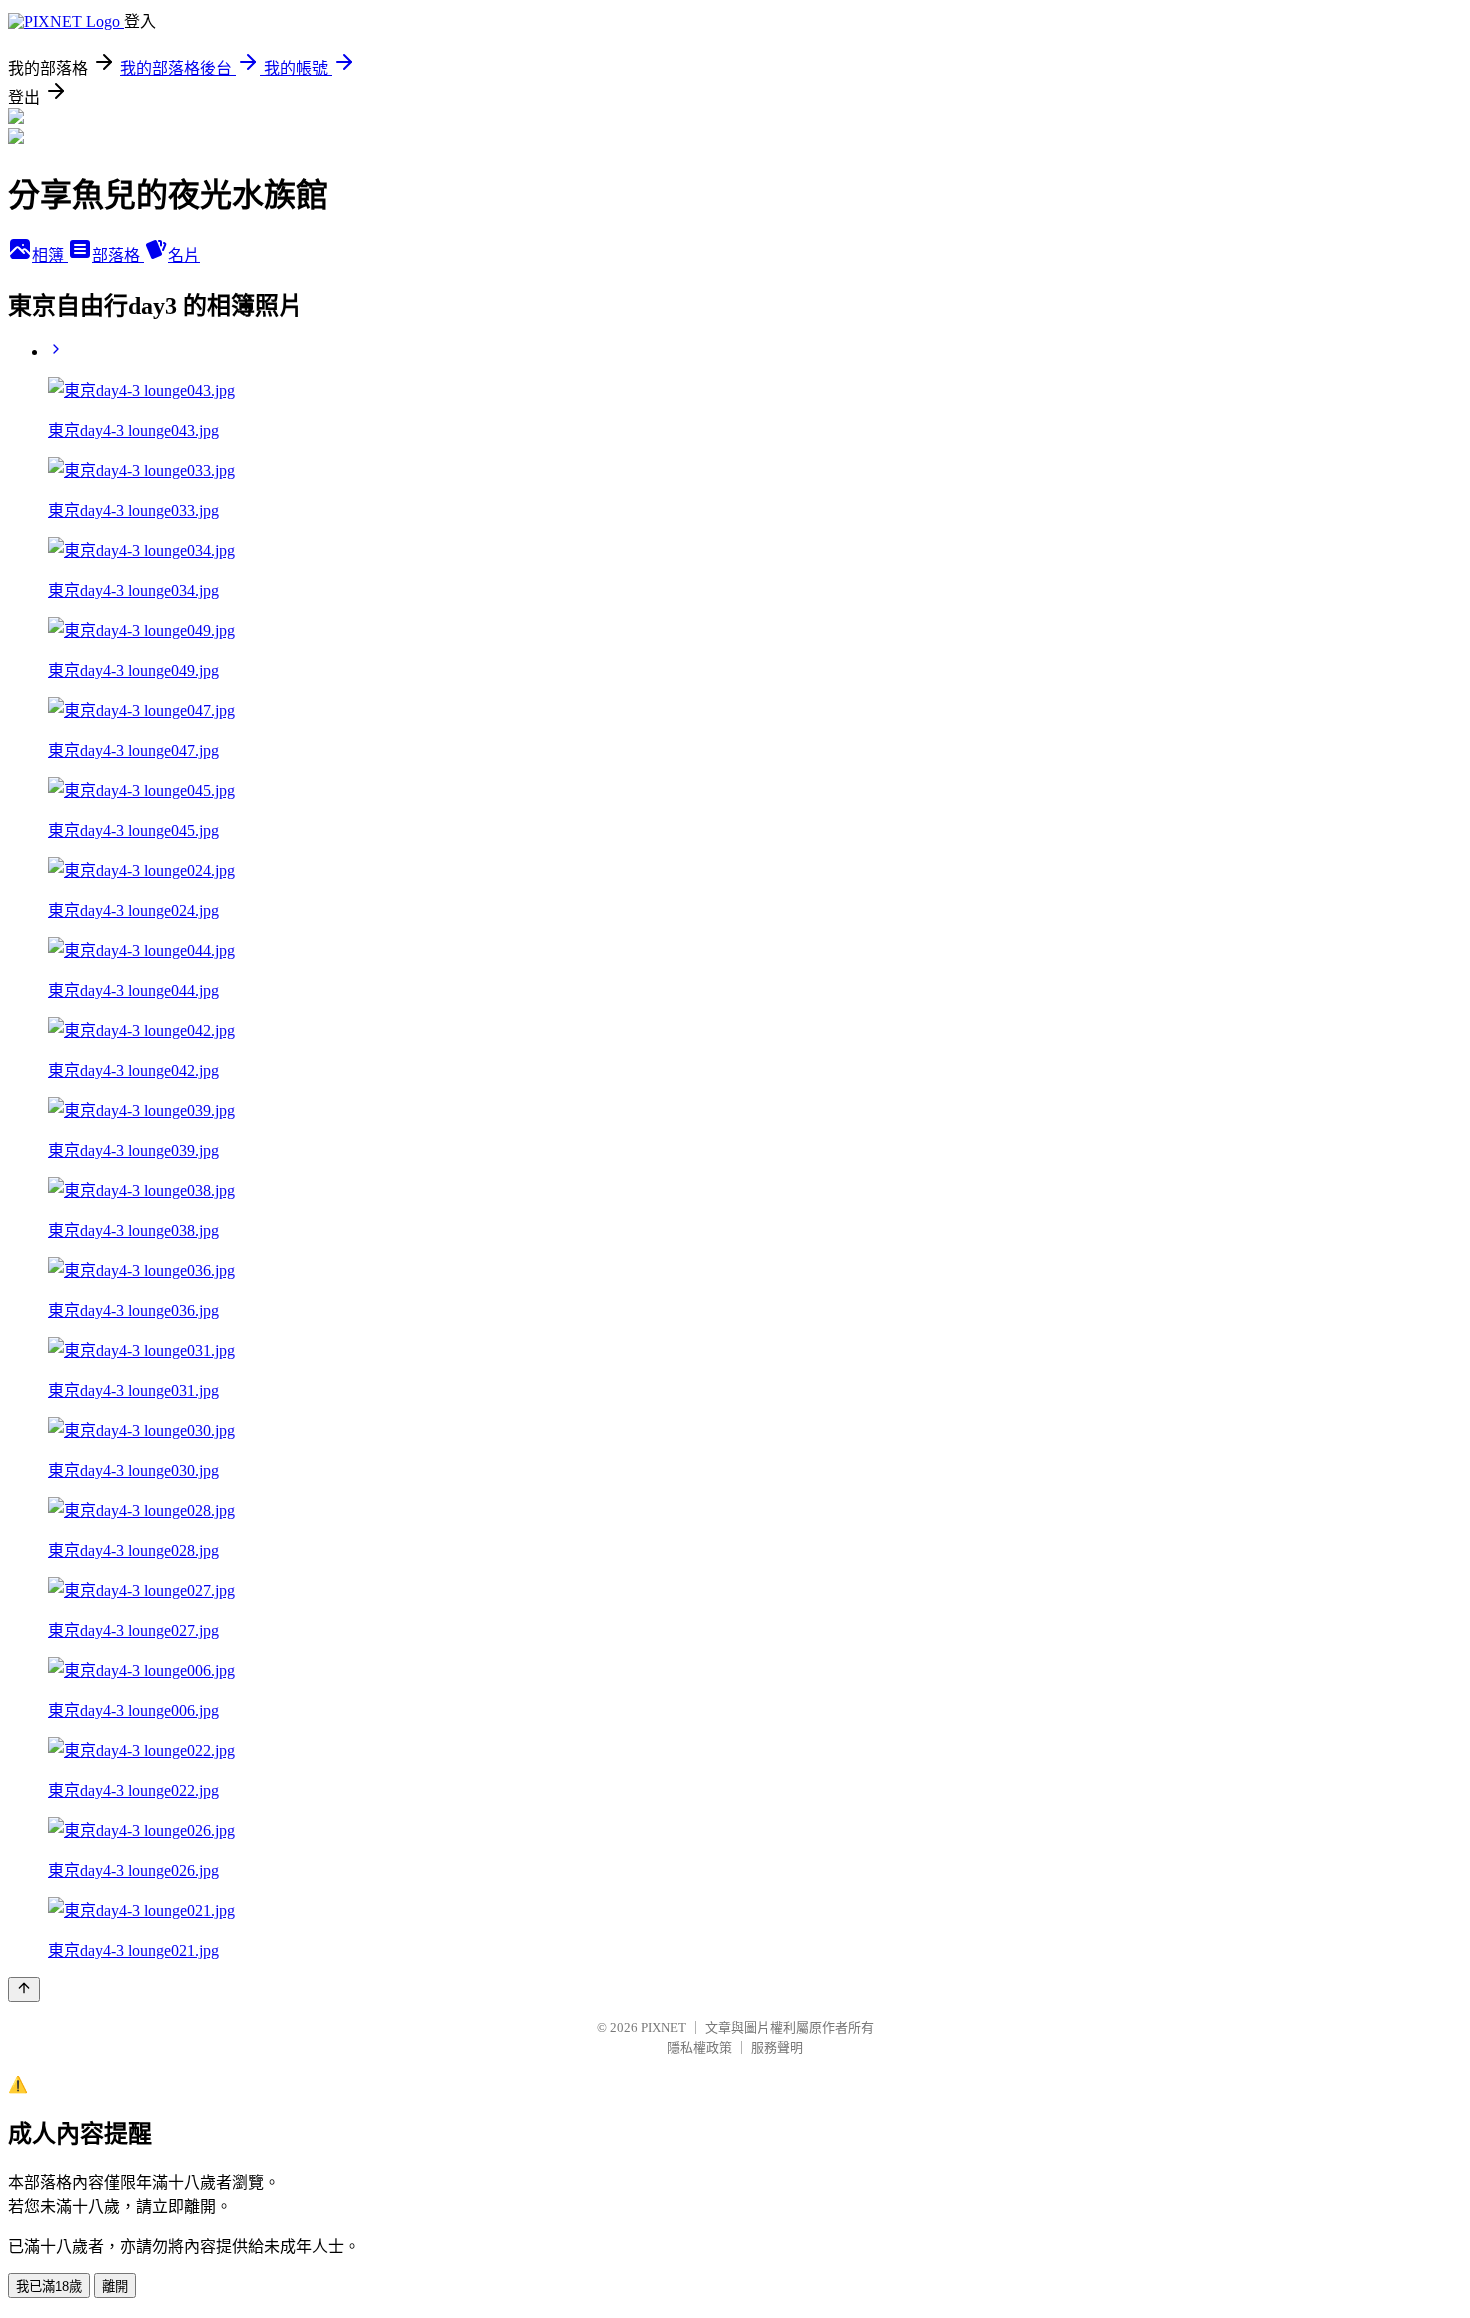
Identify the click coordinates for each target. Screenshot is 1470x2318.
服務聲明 (777, 2047)
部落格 (118, 255)
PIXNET (663, 2027)
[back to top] (24, 1989)
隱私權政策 (699, 2047)
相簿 (50, 255)
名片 (184, 255)
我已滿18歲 (49, 2286)
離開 (115, 2286)
